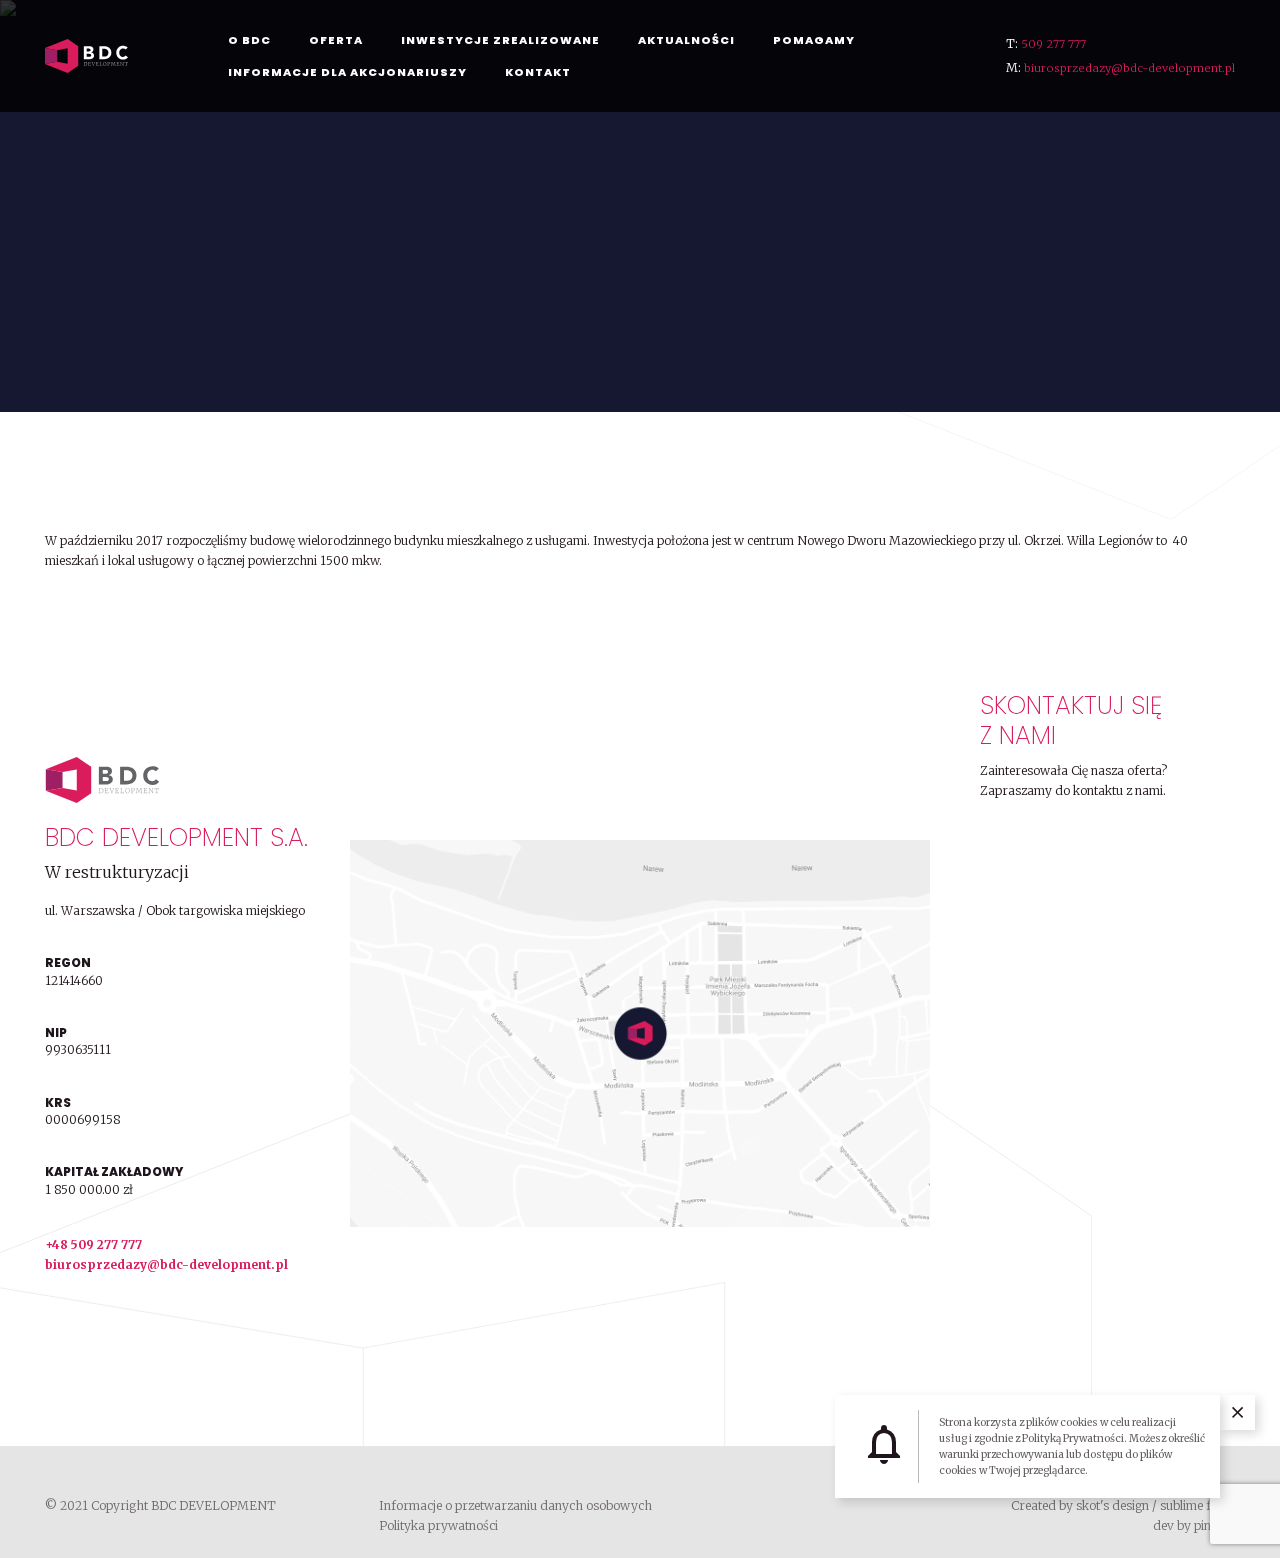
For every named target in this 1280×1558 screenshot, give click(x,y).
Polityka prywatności (438, 1525)
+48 (58, 1244)
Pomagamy (814, 40)
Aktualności (686, 40)
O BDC (249, 40)
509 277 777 (1053, 44)
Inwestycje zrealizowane (500, 40)
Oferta (336, 40)
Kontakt (538, 72)
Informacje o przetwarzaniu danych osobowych (515, 1505)
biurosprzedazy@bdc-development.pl (1129, 68)
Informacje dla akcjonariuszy (347, 72)
